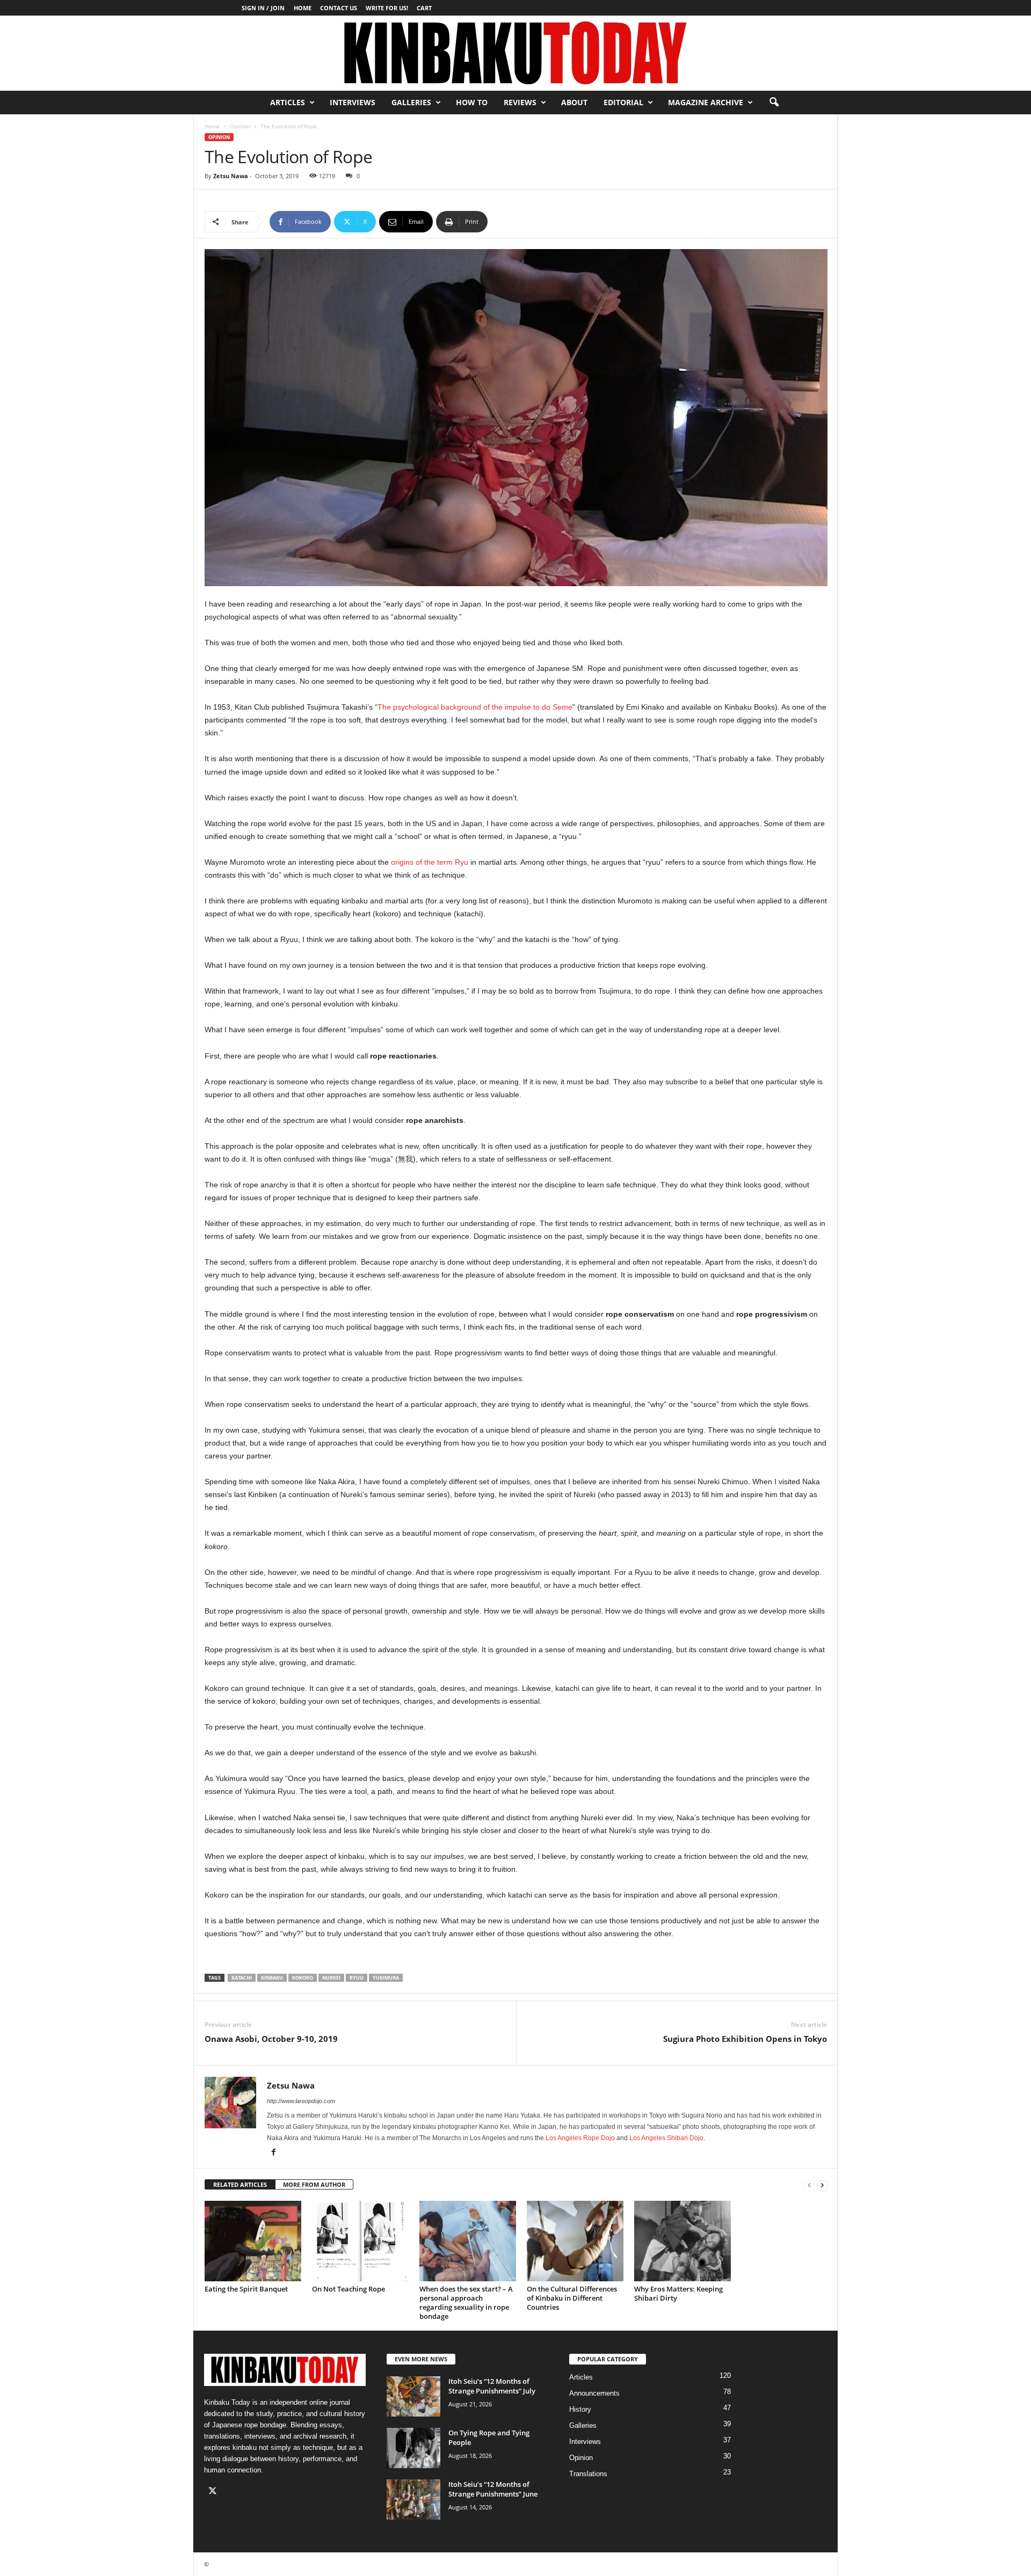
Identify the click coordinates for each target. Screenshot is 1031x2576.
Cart (424, 8)
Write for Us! (387, 8)
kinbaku (272, 1978)
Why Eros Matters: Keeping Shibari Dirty (678, 2293)
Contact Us (339, 8)
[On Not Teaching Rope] (360, 2241)
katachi (242, 1978)
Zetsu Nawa (231, 176)
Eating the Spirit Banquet (246, 2289)
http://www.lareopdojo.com (301, 2101)
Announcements (594, 2393)
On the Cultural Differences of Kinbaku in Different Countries (572, 2298)
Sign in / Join (263, 8)
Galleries (411, 102)
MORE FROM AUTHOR (314, 2184)
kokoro (303, 1978)
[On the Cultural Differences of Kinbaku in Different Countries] (575, 2241)
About (574, 102)
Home (303, 8)
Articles (288, 102)
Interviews (353, 102)
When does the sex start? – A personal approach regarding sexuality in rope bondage (466, 2303)
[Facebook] (273, 2153)
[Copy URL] (523, 222)
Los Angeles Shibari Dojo (666, 2138)
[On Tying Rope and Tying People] (413, 2448)
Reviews (520, 102)
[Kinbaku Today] (515, 53)
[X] (214, 2492)
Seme (562, 707)
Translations (588, 2474)
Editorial (623, 102)
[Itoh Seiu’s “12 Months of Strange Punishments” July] (413, 2396)
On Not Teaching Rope (348, 2289)
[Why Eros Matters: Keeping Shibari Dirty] (683, 2241)
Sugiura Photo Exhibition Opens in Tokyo (745, 2039)
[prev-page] (809, 2185)
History (580, 2409)
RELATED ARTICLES (240, 2184)
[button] (774, 103)
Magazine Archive (706, 102)
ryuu (357, 1978)
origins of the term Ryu (430, 862)
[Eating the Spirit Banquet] (253, 2241)
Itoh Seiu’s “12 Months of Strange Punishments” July (492, 2386)
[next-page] (822, 2185)
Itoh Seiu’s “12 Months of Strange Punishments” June (493, 2489)
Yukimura (386, 1978)
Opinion (240, 126)
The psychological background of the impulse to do (465, 707)
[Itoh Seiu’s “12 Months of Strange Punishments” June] (413, 2500)
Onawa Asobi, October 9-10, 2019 (271, 2039)
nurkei (331, 1978)
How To (472, 102)
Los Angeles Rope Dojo (580, 2138)
